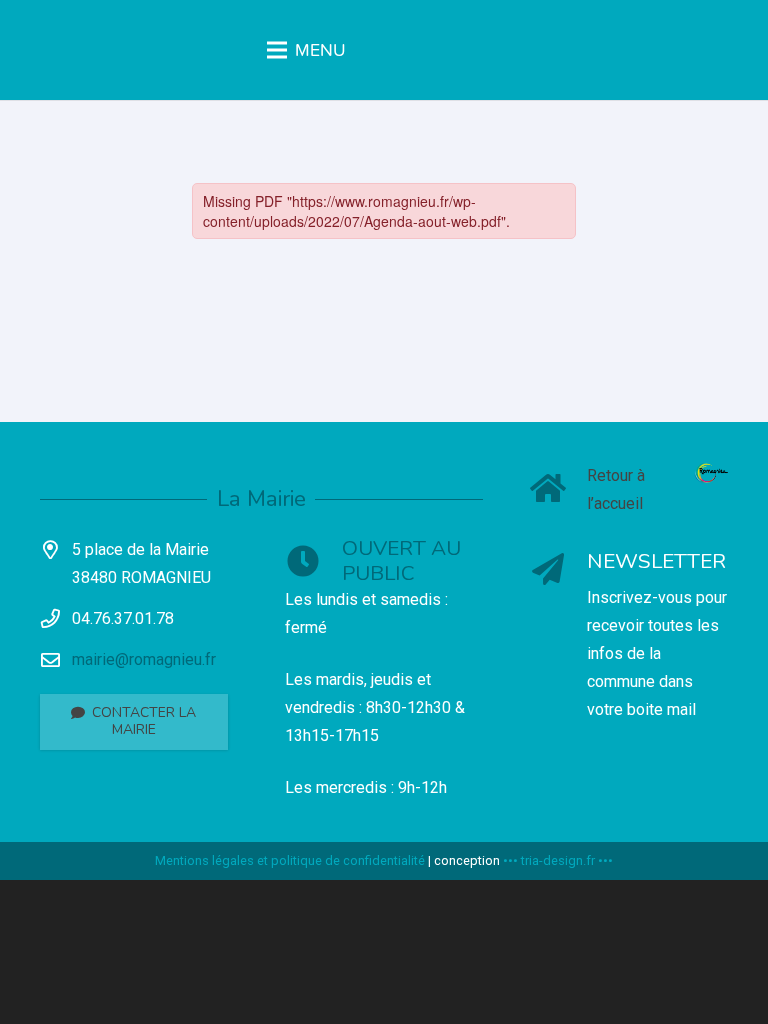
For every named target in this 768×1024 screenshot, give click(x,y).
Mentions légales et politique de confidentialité (290, 860)
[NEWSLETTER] (559, 571)
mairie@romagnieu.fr (144, 659)
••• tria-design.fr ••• (558, 860)
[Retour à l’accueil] (559, 490)
